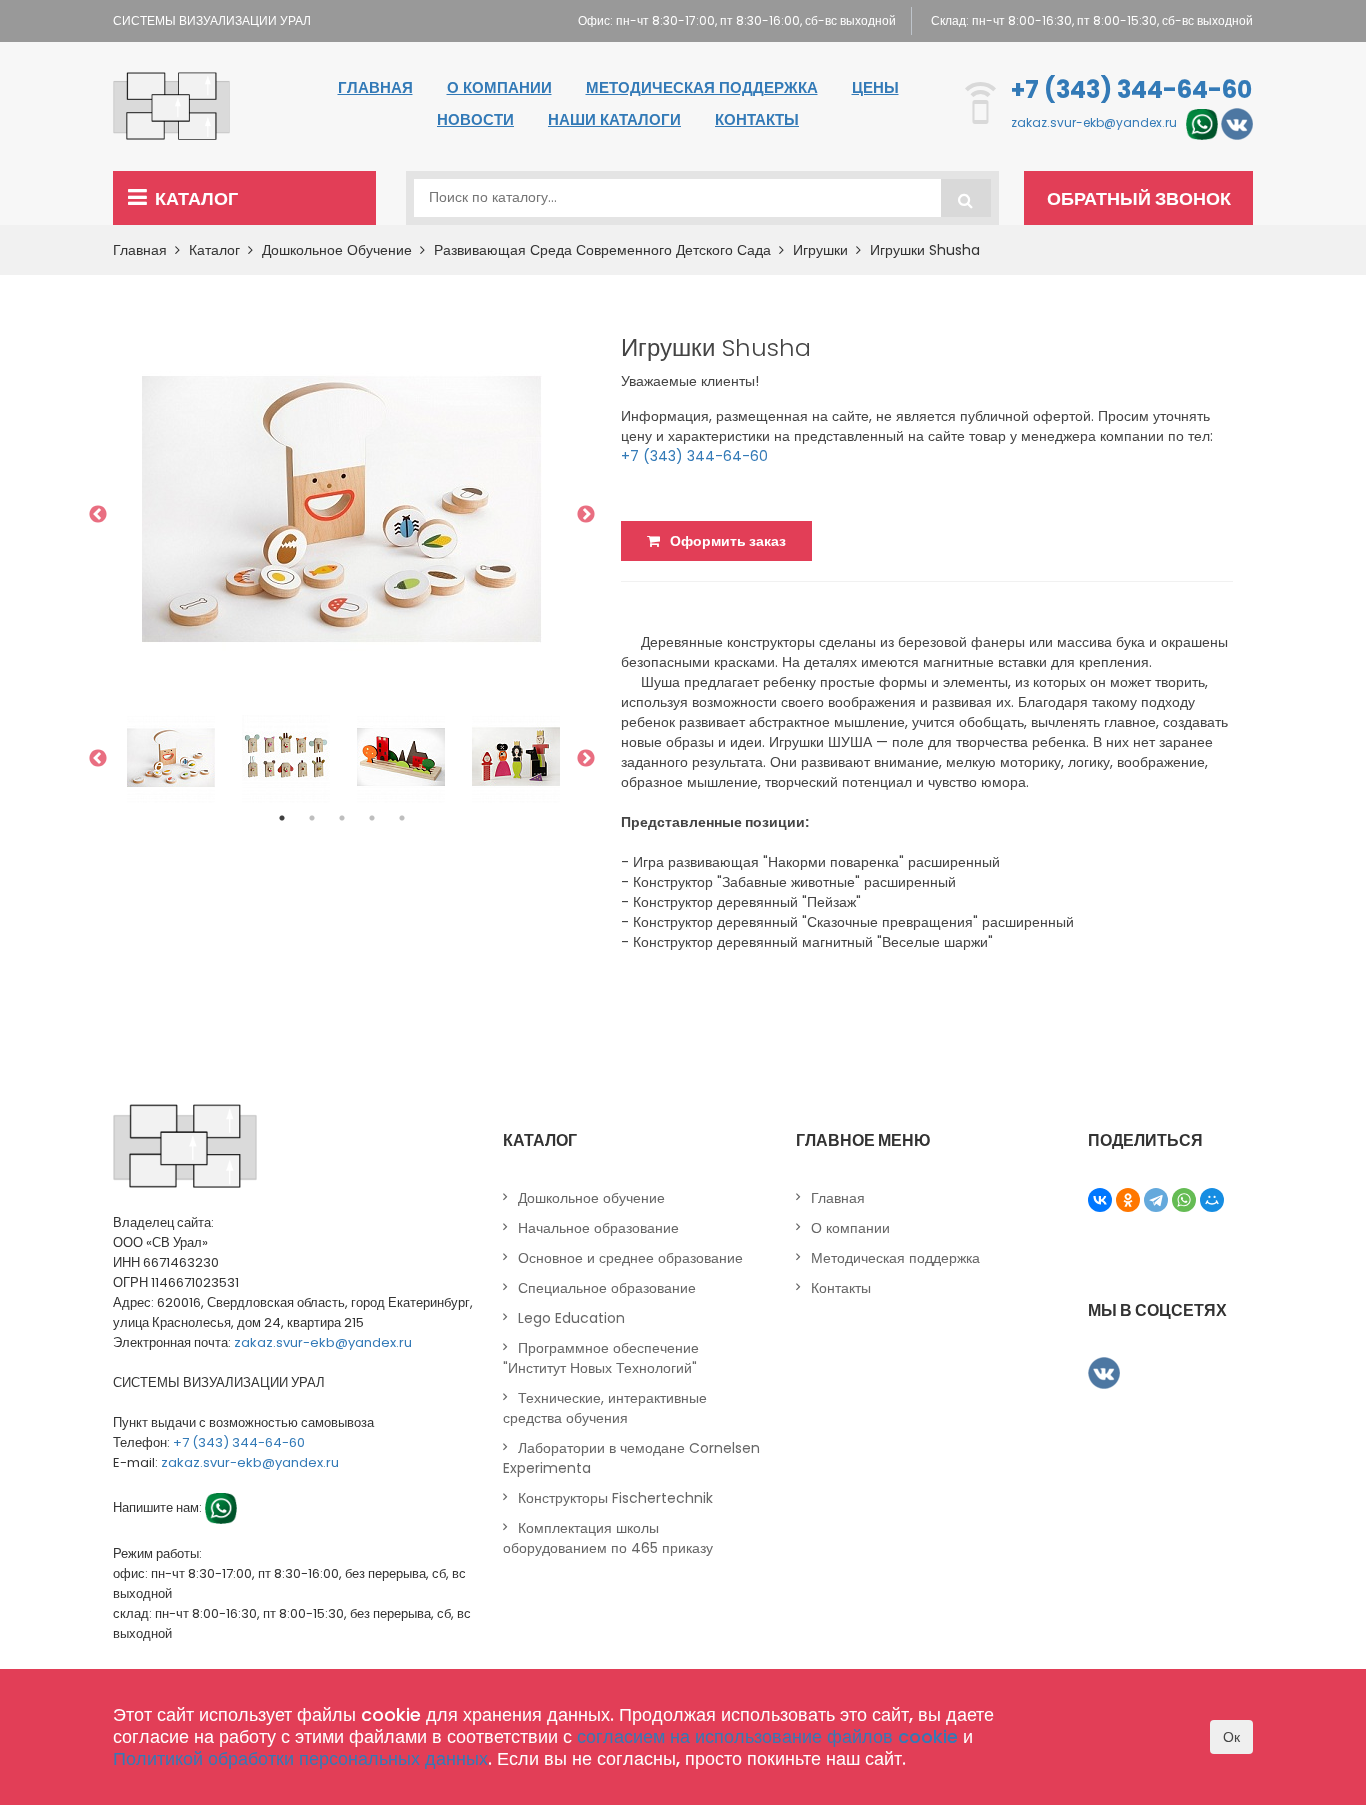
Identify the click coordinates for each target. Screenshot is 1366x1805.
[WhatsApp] (1184, 1200)
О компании (499, 87)
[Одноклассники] (1128, 1200)
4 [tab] (372, 818)
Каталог (196, 198)
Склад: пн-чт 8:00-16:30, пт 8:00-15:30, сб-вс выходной (1092, 20)
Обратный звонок (1139, 198)
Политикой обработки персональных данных (300, 1758)
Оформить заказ (728, 541)
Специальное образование (607, 1288)
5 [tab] (402, 818)
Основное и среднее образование (630, 1258)
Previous (98, 515)
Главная (375, 87)
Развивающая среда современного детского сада (602, 250)
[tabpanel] (170, 759)
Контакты (757, 119)
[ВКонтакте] (1100, 1200)
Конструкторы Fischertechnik (615, 1498)
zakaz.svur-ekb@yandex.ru (1094, 123)
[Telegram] (1156, 1200)
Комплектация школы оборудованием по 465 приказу (608, 1538)
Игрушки (820, 250)
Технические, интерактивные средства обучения (605, 1408)
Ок (1231, 1737)
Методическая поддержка (702, 87)
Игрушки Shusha (925, 250)
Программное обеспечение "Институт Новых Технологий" (601, 1358)
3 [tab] (342, 818)
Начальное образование (598, 1228)
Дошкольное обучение (337, 250)
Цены (875, 87)
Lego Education (571, 1318)
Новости (475, 119)
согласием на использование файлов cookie (767, 1736)
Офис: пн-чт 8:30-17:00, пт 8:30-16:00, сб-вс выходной (737, 20)
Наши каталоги (614, 119)
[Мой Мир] (1212, 1200)
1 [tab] (282, 818)
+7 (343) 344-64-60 (1131, 89)
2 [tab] (312, 818)
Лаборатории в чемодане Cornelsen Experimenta (631, 1458)
